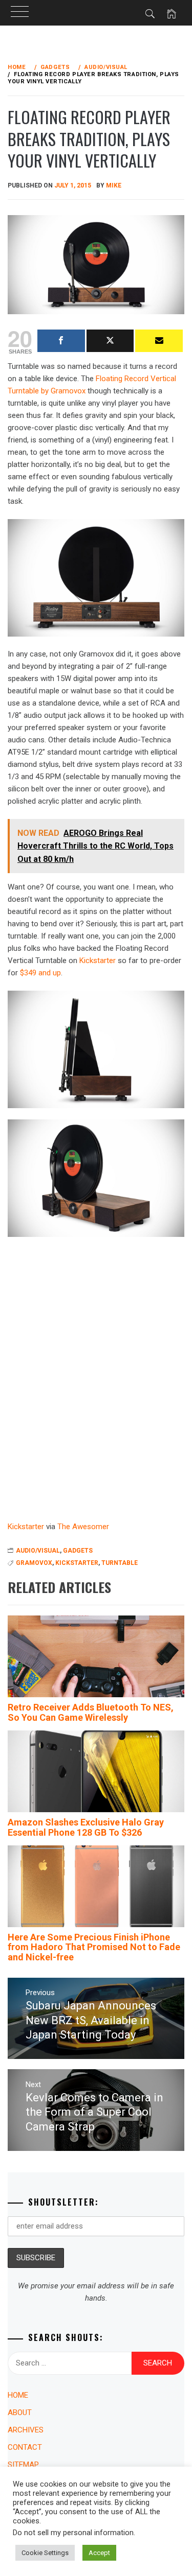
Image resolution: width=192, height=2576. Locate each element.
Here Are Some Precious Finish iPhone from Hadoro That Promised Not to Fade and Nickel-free (94, 1947)
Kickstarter (98, 961)
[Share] (61, 341)
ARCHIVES (26, 2430)
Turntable (120, 1563)
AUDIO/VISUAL (38, 1551)
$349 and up (40, 973)
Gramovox (34, 1563)
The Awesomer (83, 1527)
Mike (114, 185)
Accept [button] (99, 2553)
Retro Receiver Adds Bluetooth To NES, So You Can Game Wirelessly (91, 1712)
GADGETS (78, 1551)
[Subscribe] (159, 341)
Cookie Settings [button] (45, 2553)
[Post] (110, 341)
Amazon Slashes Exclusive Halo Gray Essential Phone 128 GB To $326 (86, 1827)
